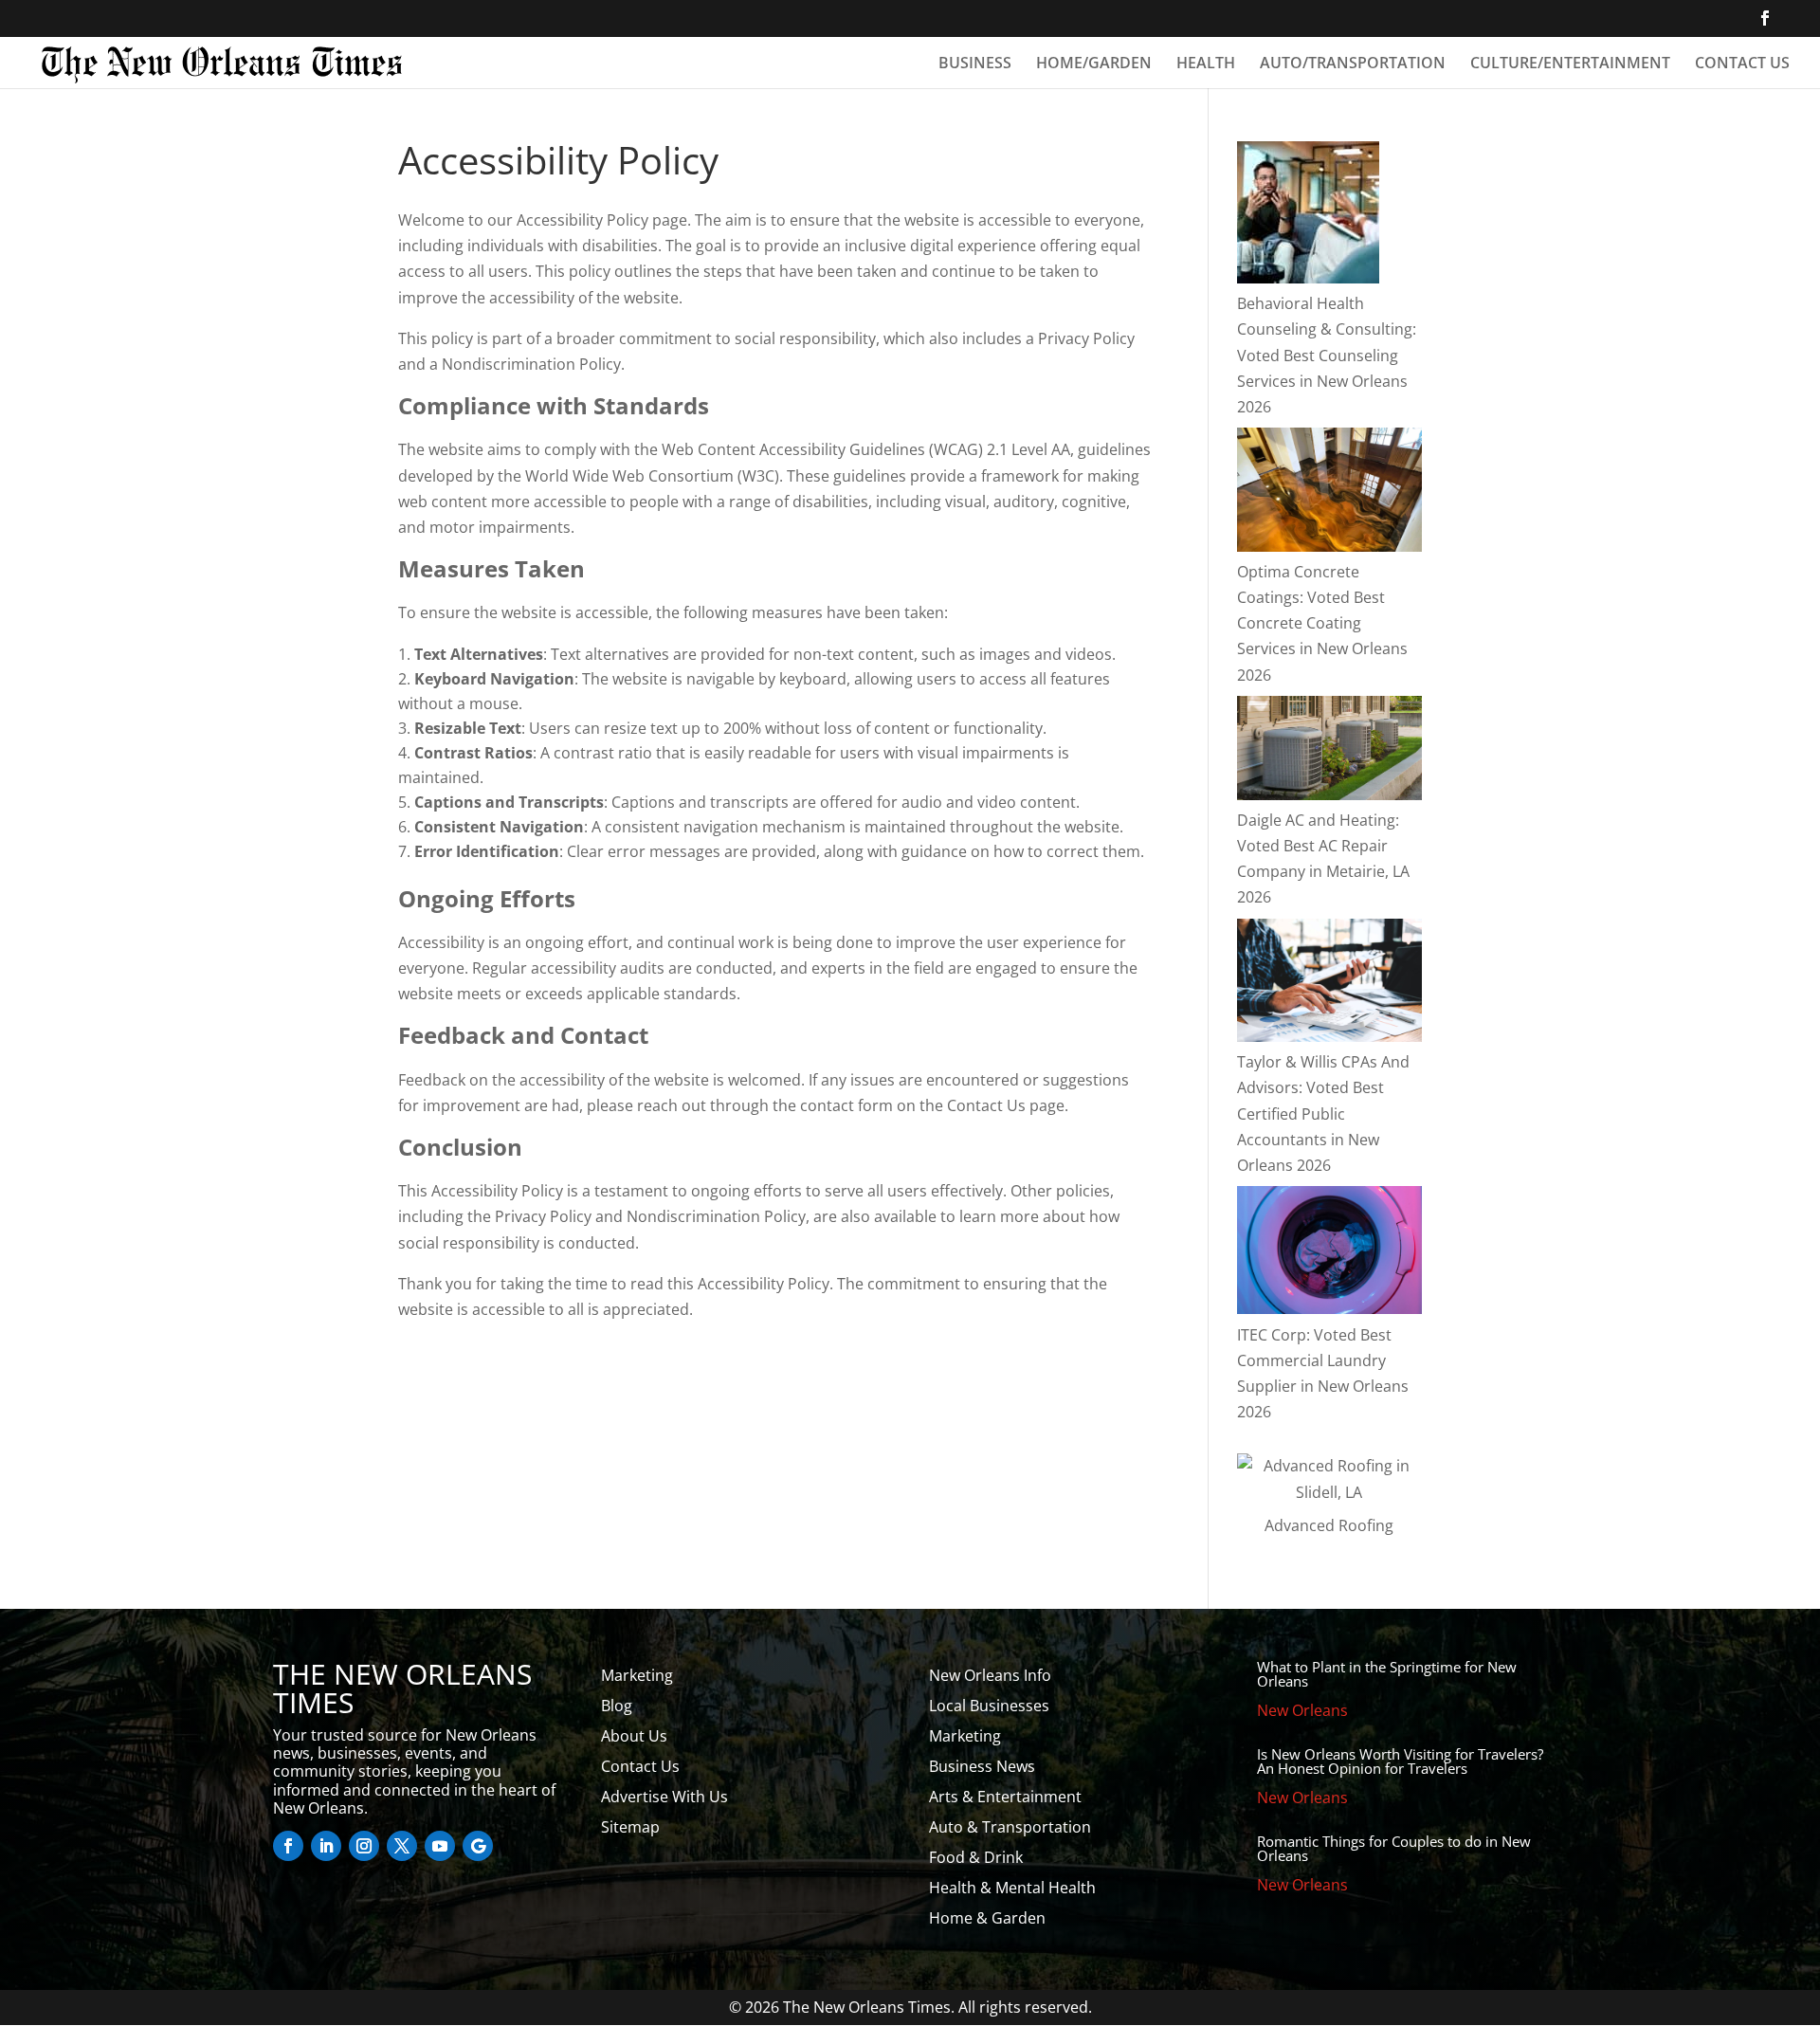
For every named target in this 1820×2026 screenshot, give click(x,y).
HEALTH (1206, 64)
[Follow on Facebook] (288, 1846)
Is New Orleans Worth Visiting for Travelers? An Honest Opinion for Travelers (1400, 1761)
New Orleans (1302, 1710)
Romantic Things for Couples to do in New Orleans (1394, 1848)
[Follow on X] (402, 1846)
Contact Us (640, 1766)
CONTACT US (1742, 64)
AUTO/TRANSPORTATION (1353, 64)
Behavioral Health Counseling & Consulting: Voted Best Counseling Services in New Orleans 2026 (1327, 355)
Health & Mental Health (1012, 1888)
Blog (617, 1706)
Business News (982, 1766)
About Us (634, 1736)
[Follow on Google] (478, 1846)
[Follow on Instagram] (364, 1846)
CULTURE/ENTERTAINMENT (1570, 64)
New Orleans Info (990, 1675)
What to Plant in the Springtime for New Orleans (1387, 1674)
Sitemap (630, 1827)
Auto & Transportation (1010, 1827)
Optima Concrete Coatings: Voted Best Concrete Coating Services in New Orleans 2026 (1322, 623)
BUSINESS (975, 64)
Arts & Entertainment (1005, 1797)
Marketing (637, 1675)
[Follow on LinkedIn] (326, 1846)
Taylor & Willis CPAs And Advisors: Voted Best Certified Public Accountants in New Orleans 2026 (1323, 1113)
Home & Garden (987, 1918)
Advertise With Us (664, 1797)
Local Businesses (989, 1706)
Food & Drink (976, 1857)
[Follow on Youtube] (440, 1846)
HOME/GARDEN (1094, 64)
